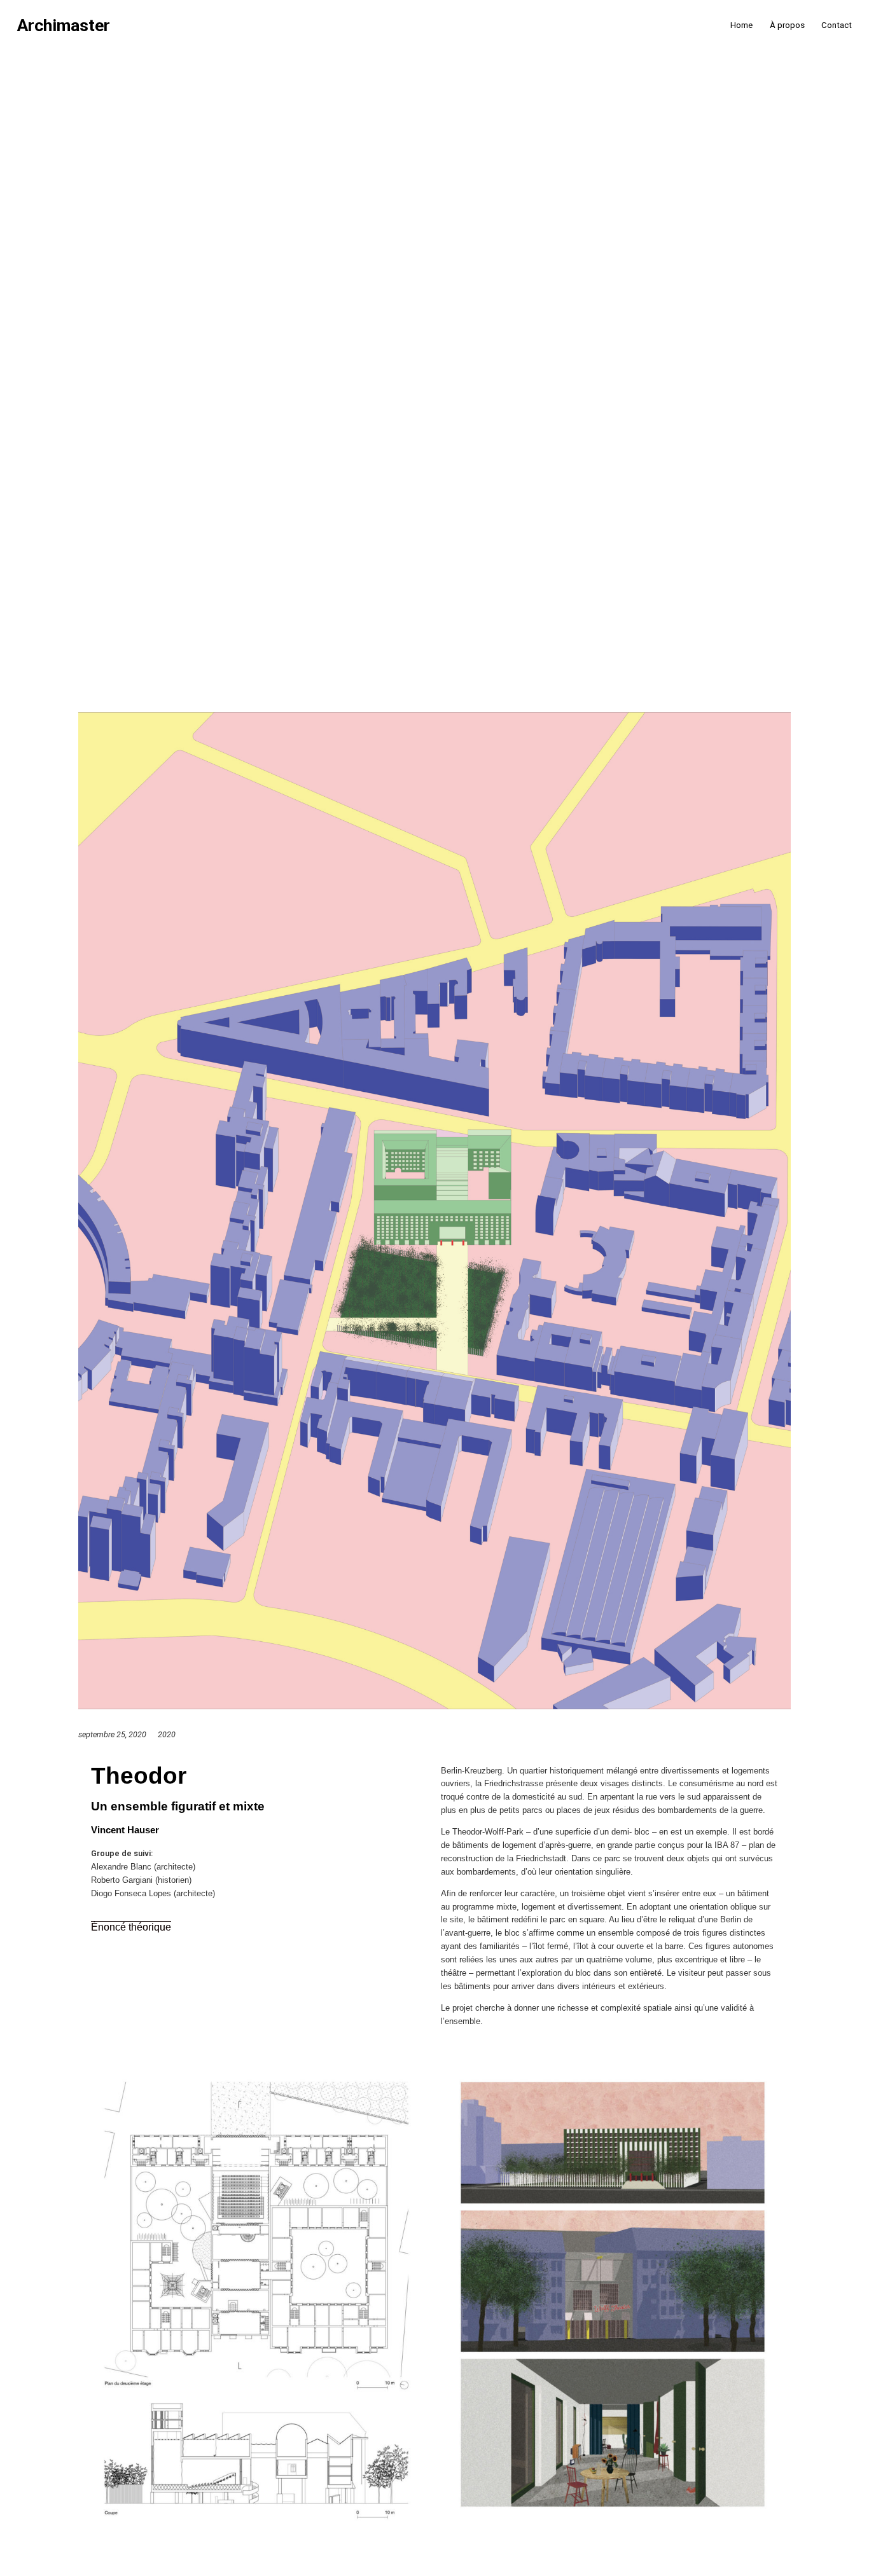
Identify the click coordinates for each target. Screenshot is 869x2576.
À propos (787, 25)
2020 (167, 1734)
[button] (131, 1927)
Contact (837, 25)
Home (741, 25)
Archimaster (64, 26)
